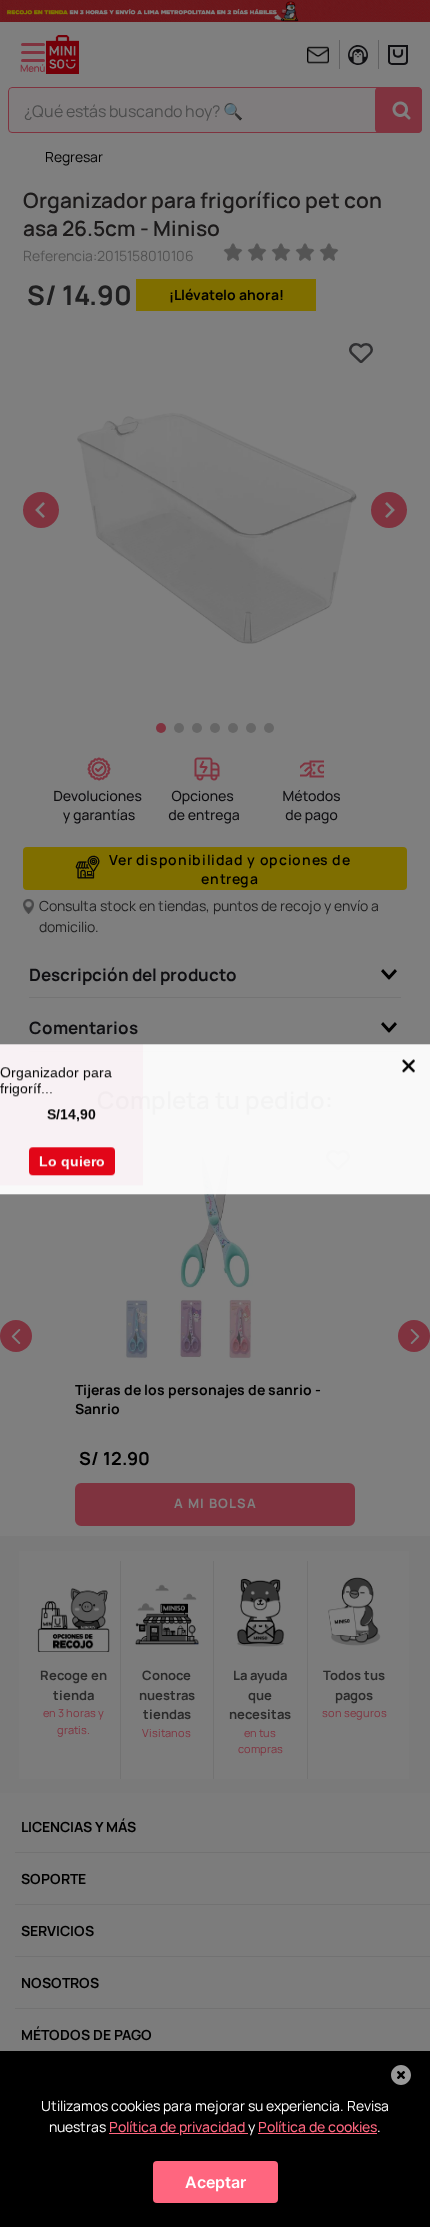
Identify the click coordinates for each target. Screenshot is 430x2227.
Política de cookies (317, 2126)
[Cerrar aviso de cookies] (401, 2075)
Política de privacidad (178, 2126)
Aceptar (215, 2182)
